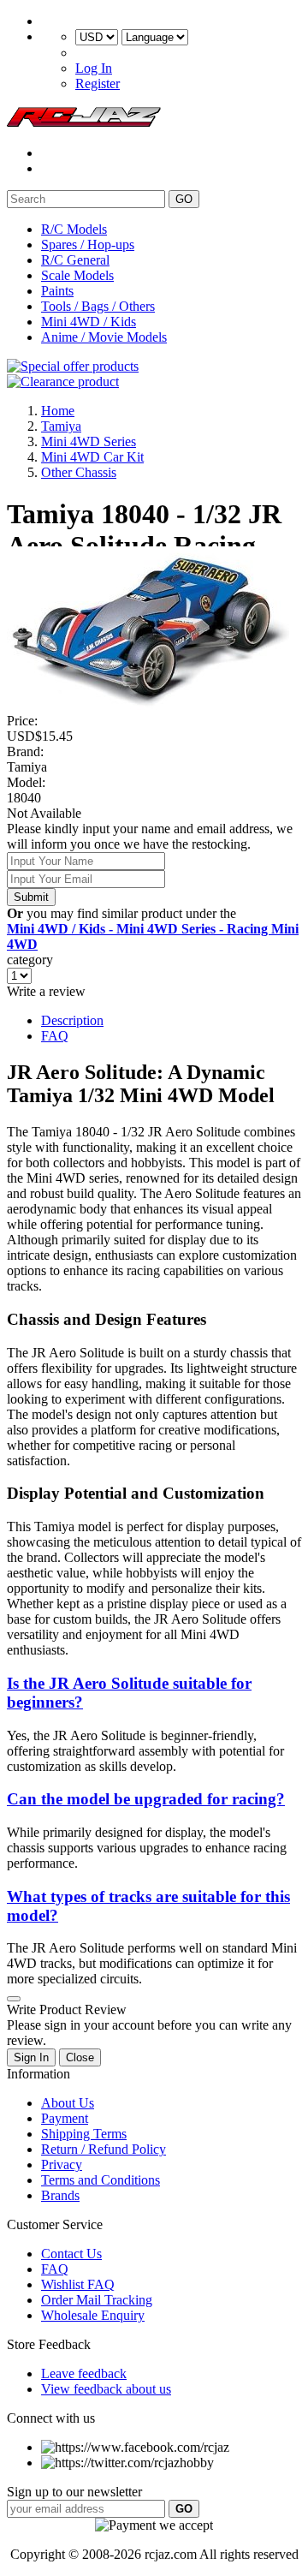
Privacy (62, 2165)
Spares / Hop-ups (88, 244)
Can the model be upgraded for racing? (146, 1799)
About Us (68, 2103)
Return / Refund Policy (104, 2149)
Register (98, 83)
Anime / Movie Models (104, 337)
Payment (65, 2118)
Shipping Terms (84, 2134)
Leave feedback (84, 2373)
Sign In (31, 2057)
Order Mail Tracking (97, 2300)
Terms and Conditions (101, 2180)
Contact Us (71, 2254)
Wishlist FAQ (78, 2284)
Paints (57, 291)
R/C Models (74, 229)
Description (72, 1020)
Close (80, 2057)
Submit (31, 897)
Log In (94, 68)
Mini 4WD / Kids (89, 322)
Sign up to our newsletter (74, 2492)
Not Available (44, 813)
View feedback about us (106, 2389)
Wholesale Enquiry (93, 2315)
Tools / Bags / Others (98, 306)
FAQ (55, 1036)
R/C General (75, 260)
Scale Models (77, 275)
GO (184, 199)
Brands (60, 2195)
